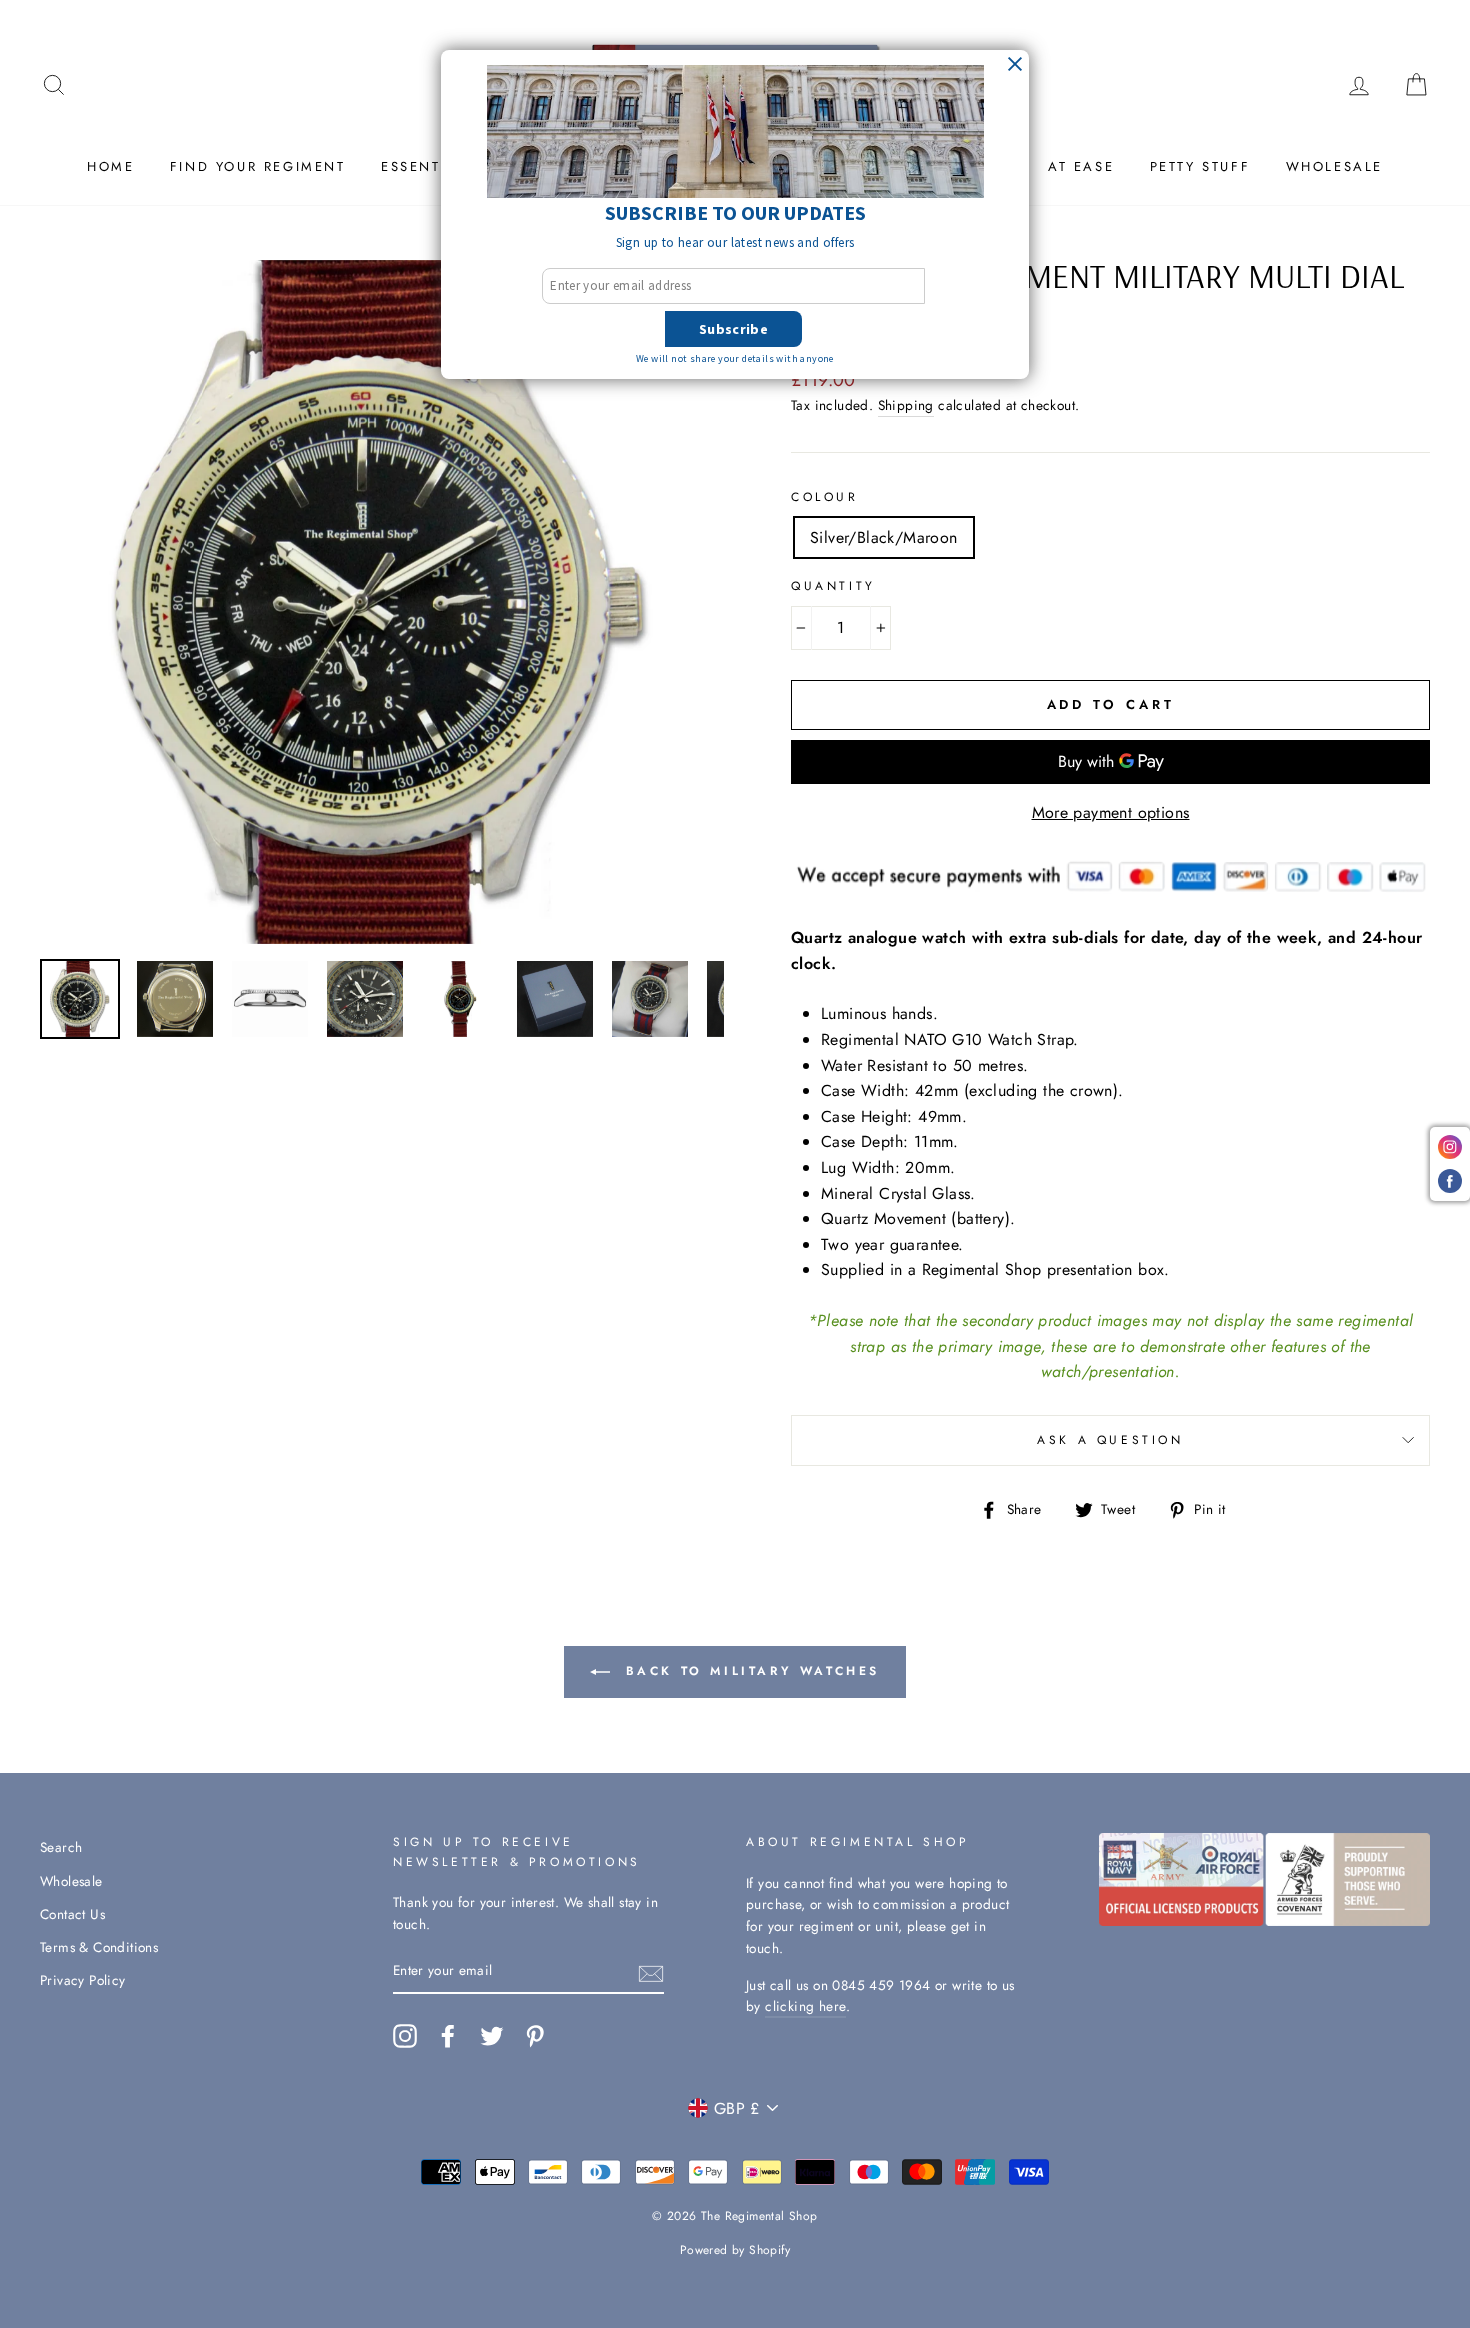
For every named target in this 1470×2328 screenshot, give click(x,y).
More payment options (1111, 812)
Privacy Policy (83, 1980)
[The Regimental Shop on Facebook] (448, 2036)
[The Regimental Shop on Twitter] (492, 2036)
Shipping (906, 405)
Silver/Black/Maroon (884, 537)
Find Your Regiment (258, 166)
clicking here (805, 2006)
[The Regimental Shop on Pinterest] (535, 2036)
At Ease (1081, 166)
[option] (382, 602)
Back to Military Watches (749, 1671)
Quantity (833, 586)
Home (110, 166)
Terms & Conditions (99, 1947)
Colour (825, 497)
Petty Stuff (1200, 166)
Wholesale (1334, 166)
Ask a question (1110, 1440)
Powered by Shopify (735, 2250)
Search (61, 1847)
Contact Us (72, 1914)
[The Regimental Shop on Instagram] (405, 2036)
